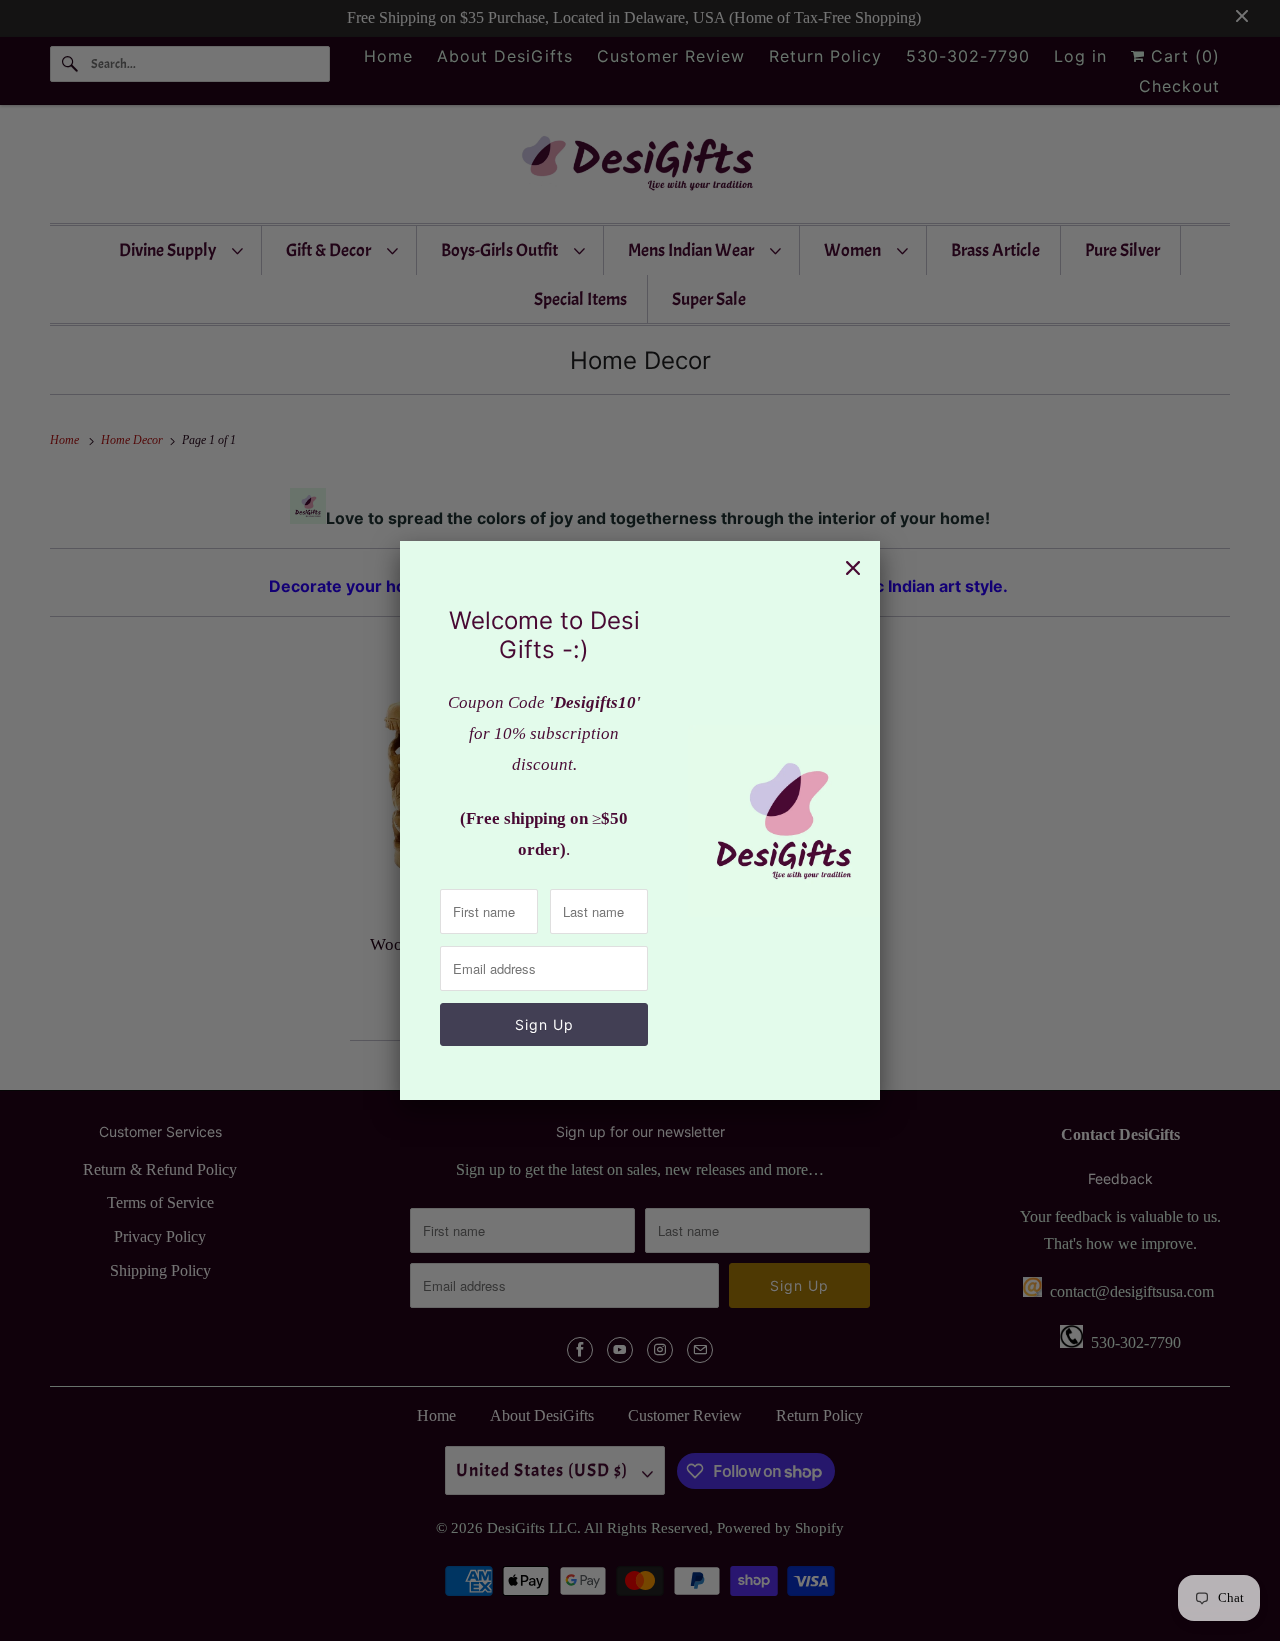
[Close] (853, 568)
